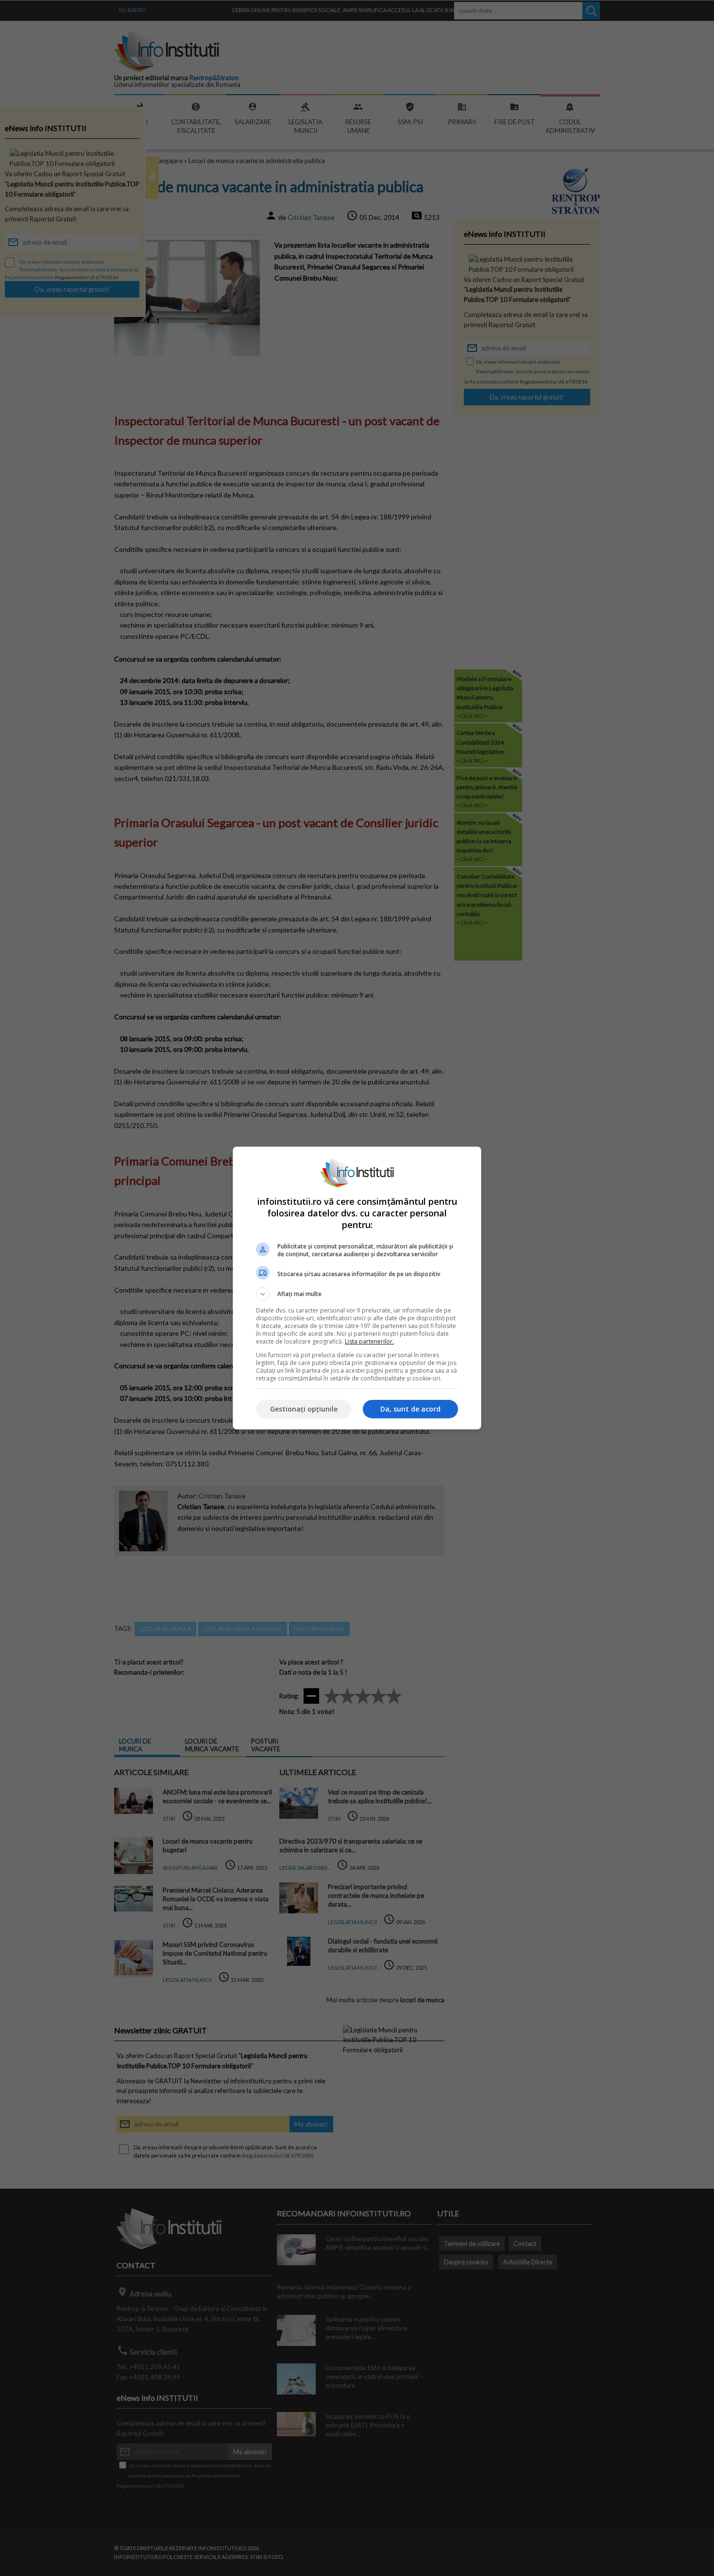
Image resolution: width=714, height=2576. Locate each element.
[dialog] (357, 1288)
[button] (357, 1294)
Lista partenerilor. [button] (369, 1341)
